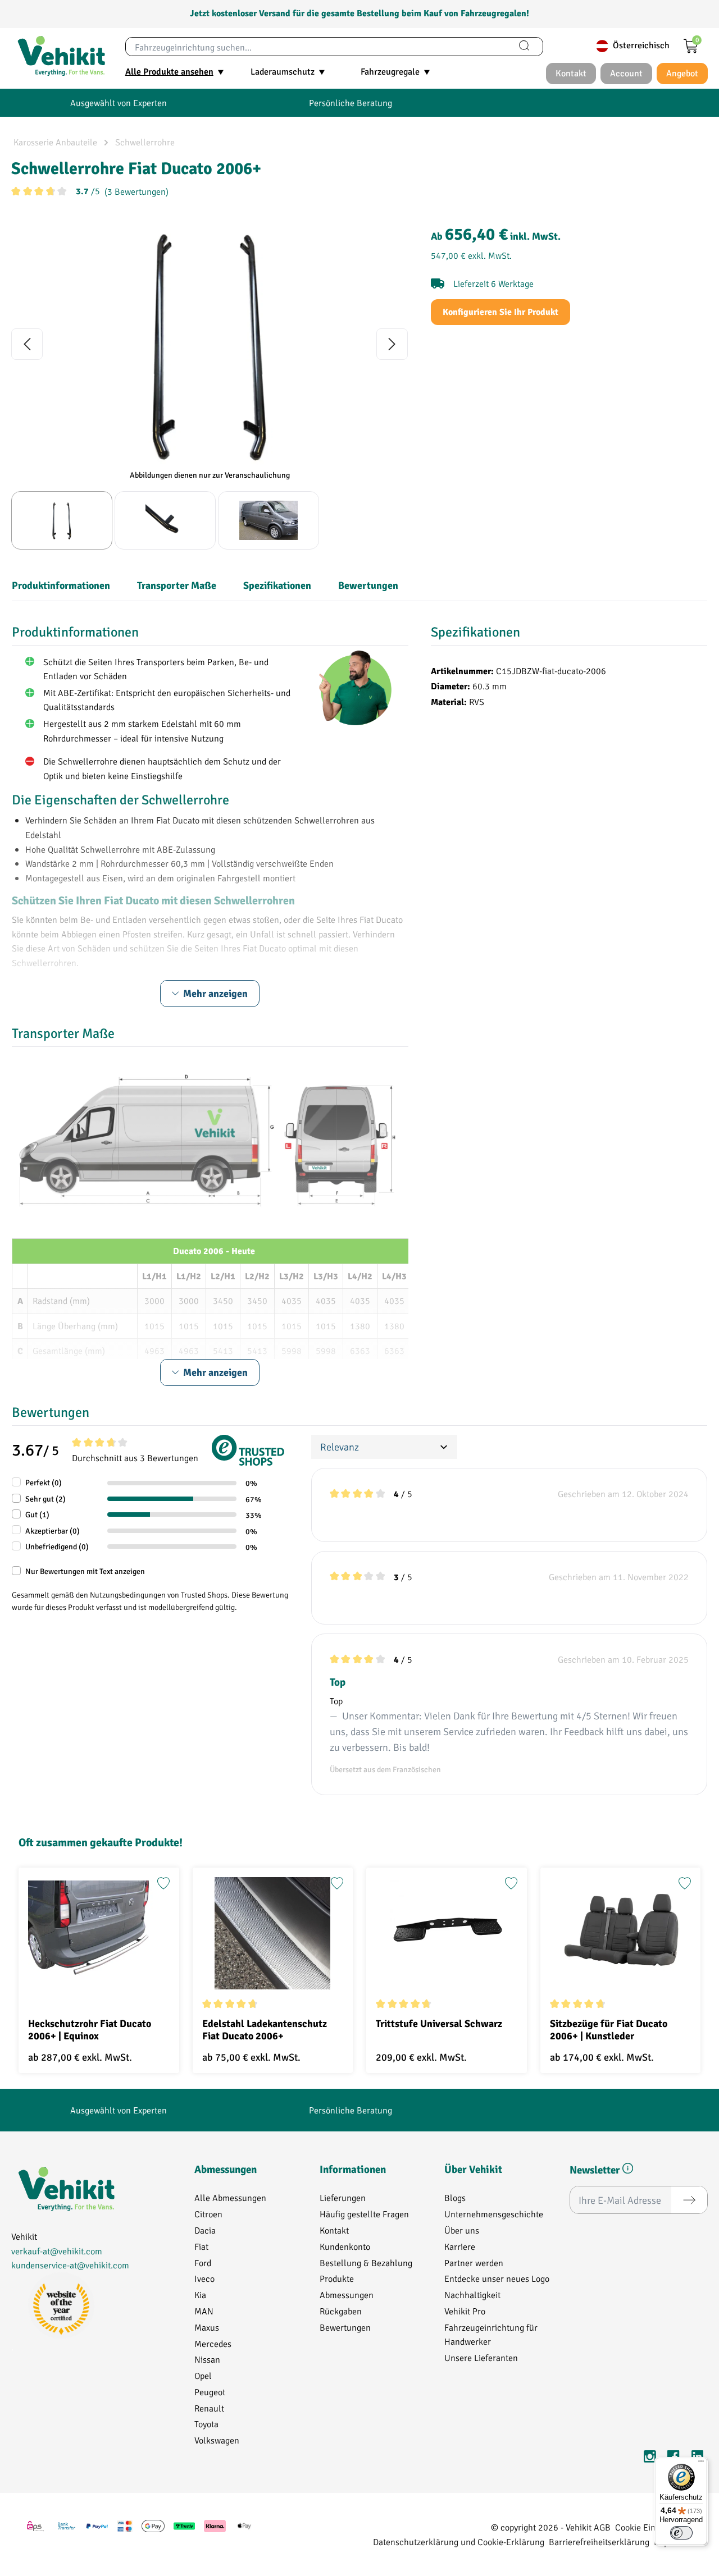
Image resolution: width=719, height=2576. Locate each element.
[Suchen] (524, 47)
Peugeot (210, 2392)
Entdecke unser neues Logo (497, 2278)
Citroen (208, 2214)
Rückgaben (341, 2311)
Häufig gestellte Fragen (364, 2214)
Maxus (207, 2327)
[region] (210, 385)
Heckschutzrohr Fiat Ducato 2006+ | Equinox (90, 2030)
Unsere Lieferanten (481, 2357)
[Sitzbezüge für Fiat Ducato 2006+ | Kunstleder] (621, 1933)
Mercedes (213, 2343)
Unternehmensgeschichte (494, 2214)
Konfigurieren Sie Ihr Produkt (500, 312)
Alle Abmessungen (230, 2197)
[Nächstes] (392, 344)
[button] (628, 2170)
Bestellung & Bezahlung (366, 2262)
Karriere (460, 2246)
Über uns (462, 2230)
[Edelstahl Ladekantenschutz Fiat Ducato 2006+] (273, 1933)
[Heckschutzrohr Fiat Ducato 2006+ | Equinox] (99, 1933)
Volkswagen (217, 2440)
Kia (200, 2294)
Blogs (455, 2197)
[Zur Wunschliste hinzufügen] (163, 1883)
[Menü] (701, 2464)
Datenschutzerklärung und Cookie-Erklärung (459, 2541)
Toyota (206, 2424)
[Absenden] (689, 2200)
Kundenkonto (345, 2246)
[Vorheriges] (27, 344)
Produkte (337, 2278)
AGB (602, 2527)
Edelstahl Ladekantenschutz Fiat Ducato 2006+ (265, 2030)
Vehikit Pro (465, 2311)
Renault (209, 2408)
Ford (203, 2262)
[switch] (681, 2533)
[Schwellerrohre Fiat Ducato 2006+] (210, 344)
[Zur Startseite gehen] (61, 56)
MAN (204, 2311)
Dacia (205, 2230)
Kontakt (334, 2230)
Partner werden (474, 2262)
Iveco (204, 2278)
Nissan (207, 2359)
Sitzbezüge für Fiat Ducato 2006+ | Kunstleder (609, 2030)
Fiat (201, 2246)
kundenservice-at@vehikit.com (70, 2265)
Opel (203, 2375)
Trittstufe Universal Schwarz (439, 2024)
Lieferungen (343, 2197)
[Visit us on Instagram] (650, 2458)
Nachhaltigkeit (472, 2294)
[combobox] (316, 47)
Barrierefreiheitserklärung (599, 2541)
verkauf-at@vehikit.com (57, 2251)
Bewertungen (345, 2327)
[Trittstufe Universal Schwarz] (447, 1933)
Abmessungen (347, 2294)
